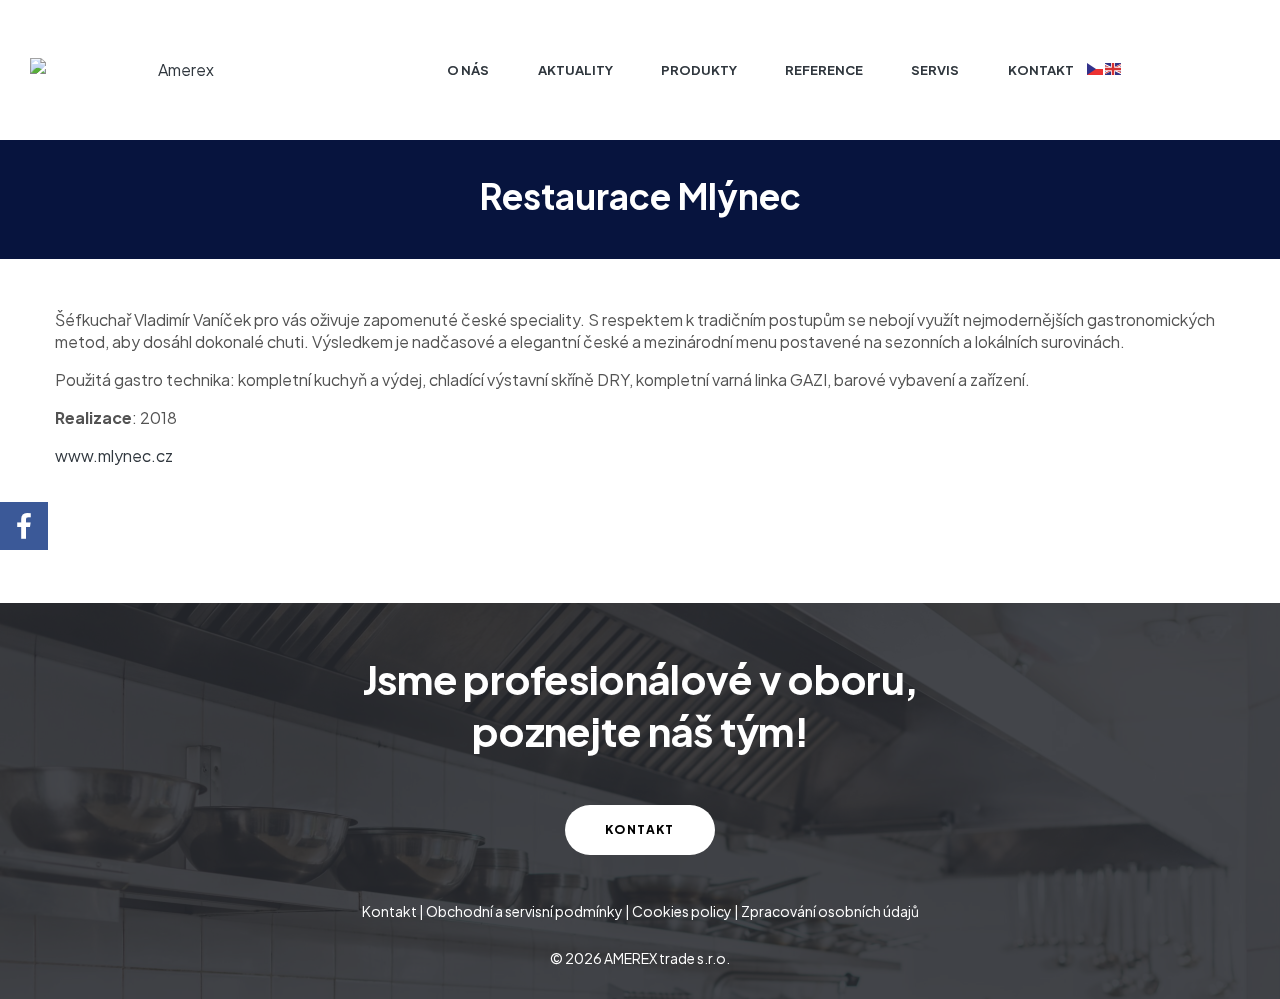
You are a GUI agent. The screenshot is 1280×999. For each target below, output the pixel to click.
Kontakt (389, 911)
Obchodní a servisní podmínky (524, 911)
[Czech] (1096, 67)
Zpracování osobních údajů (830, 911)
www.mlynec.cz (114, 455)
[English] (1114, 67)
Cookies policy (682, 911)
